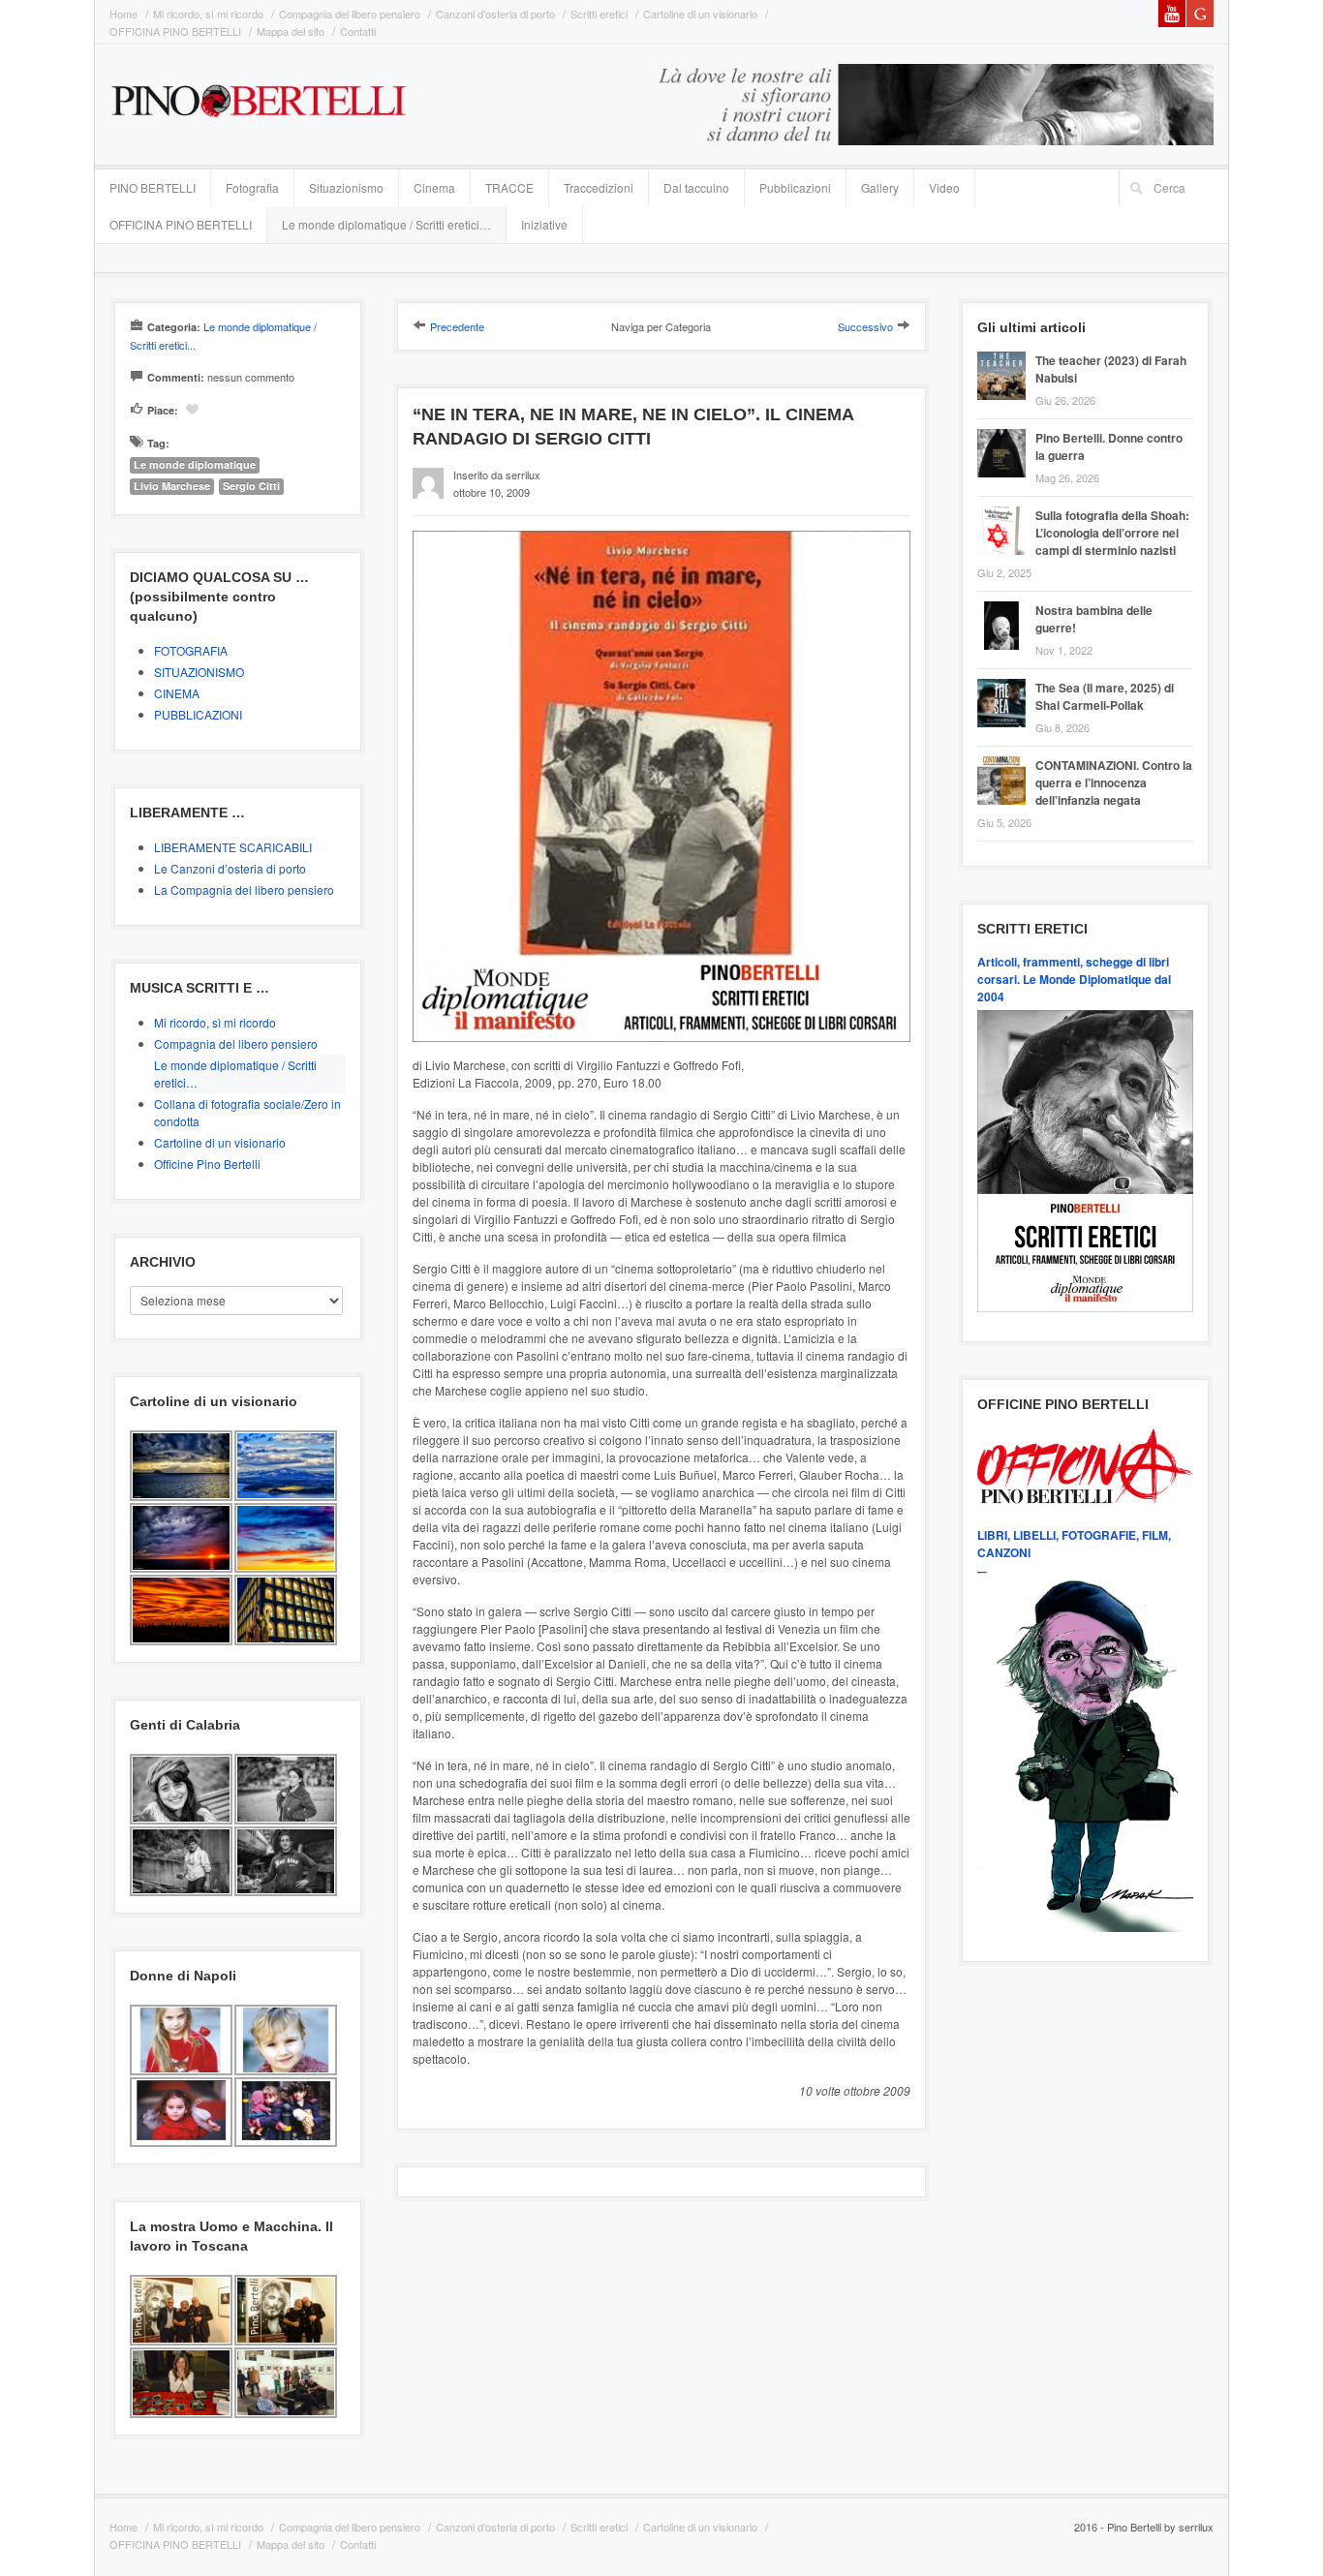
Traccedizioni (599, 187)
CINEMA (177, 693)
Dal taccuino (696, 187)
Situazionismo (346, 187)
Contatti (358, 31)
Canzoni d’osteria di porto (495, 14)
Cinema (434, 187)
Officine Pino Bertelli (207, 1164)
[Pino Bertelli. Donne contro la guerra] (1006, 431)
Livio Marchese (172, 486)
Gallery (880, 187)
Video (944, 187)
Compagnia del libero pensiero (350, 14)
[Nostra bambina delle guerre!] (1006, 604)
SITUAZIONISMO (199, 672)
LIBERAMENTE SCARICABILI (233, 847)
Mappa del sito (291, 31)
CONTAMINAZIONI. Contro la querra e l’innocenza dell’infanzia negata (1114, 782)
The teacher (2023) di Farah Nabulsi (1111, 369)
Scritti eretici (599, 14)
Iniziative (544, 224)
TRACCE (509, 187)
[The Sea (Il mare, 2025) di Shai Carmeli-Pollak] (1006, 681)
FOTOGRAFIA (191, 650)
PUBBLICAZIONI (198, 714)
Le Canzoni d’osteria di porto (230, 868)
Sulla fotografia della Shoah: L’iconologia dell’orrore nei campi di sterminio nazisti (1112, 533)
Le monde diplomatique (195, 464)
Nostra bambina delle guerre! (1094, 619)
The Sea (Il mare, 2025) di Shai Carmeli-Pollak (1105, 696)
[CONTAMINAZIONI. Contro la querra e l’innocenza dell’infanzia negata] (1006, 759)
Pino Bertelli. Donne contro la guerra (1109, 446)
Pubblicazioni (795, 187)
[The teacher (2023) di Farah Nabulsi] (1006, 354)
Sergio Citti (251, 486)
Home (123, 14)
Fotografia (252, 187)
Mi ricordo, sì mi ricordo (208, 14)
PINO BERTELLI (153, 187)
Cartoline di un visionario (700, 14)
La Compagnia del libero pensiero (244, 889)
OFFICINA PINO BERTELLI (175, 31)
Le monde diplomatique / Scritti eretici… (386, 224)
